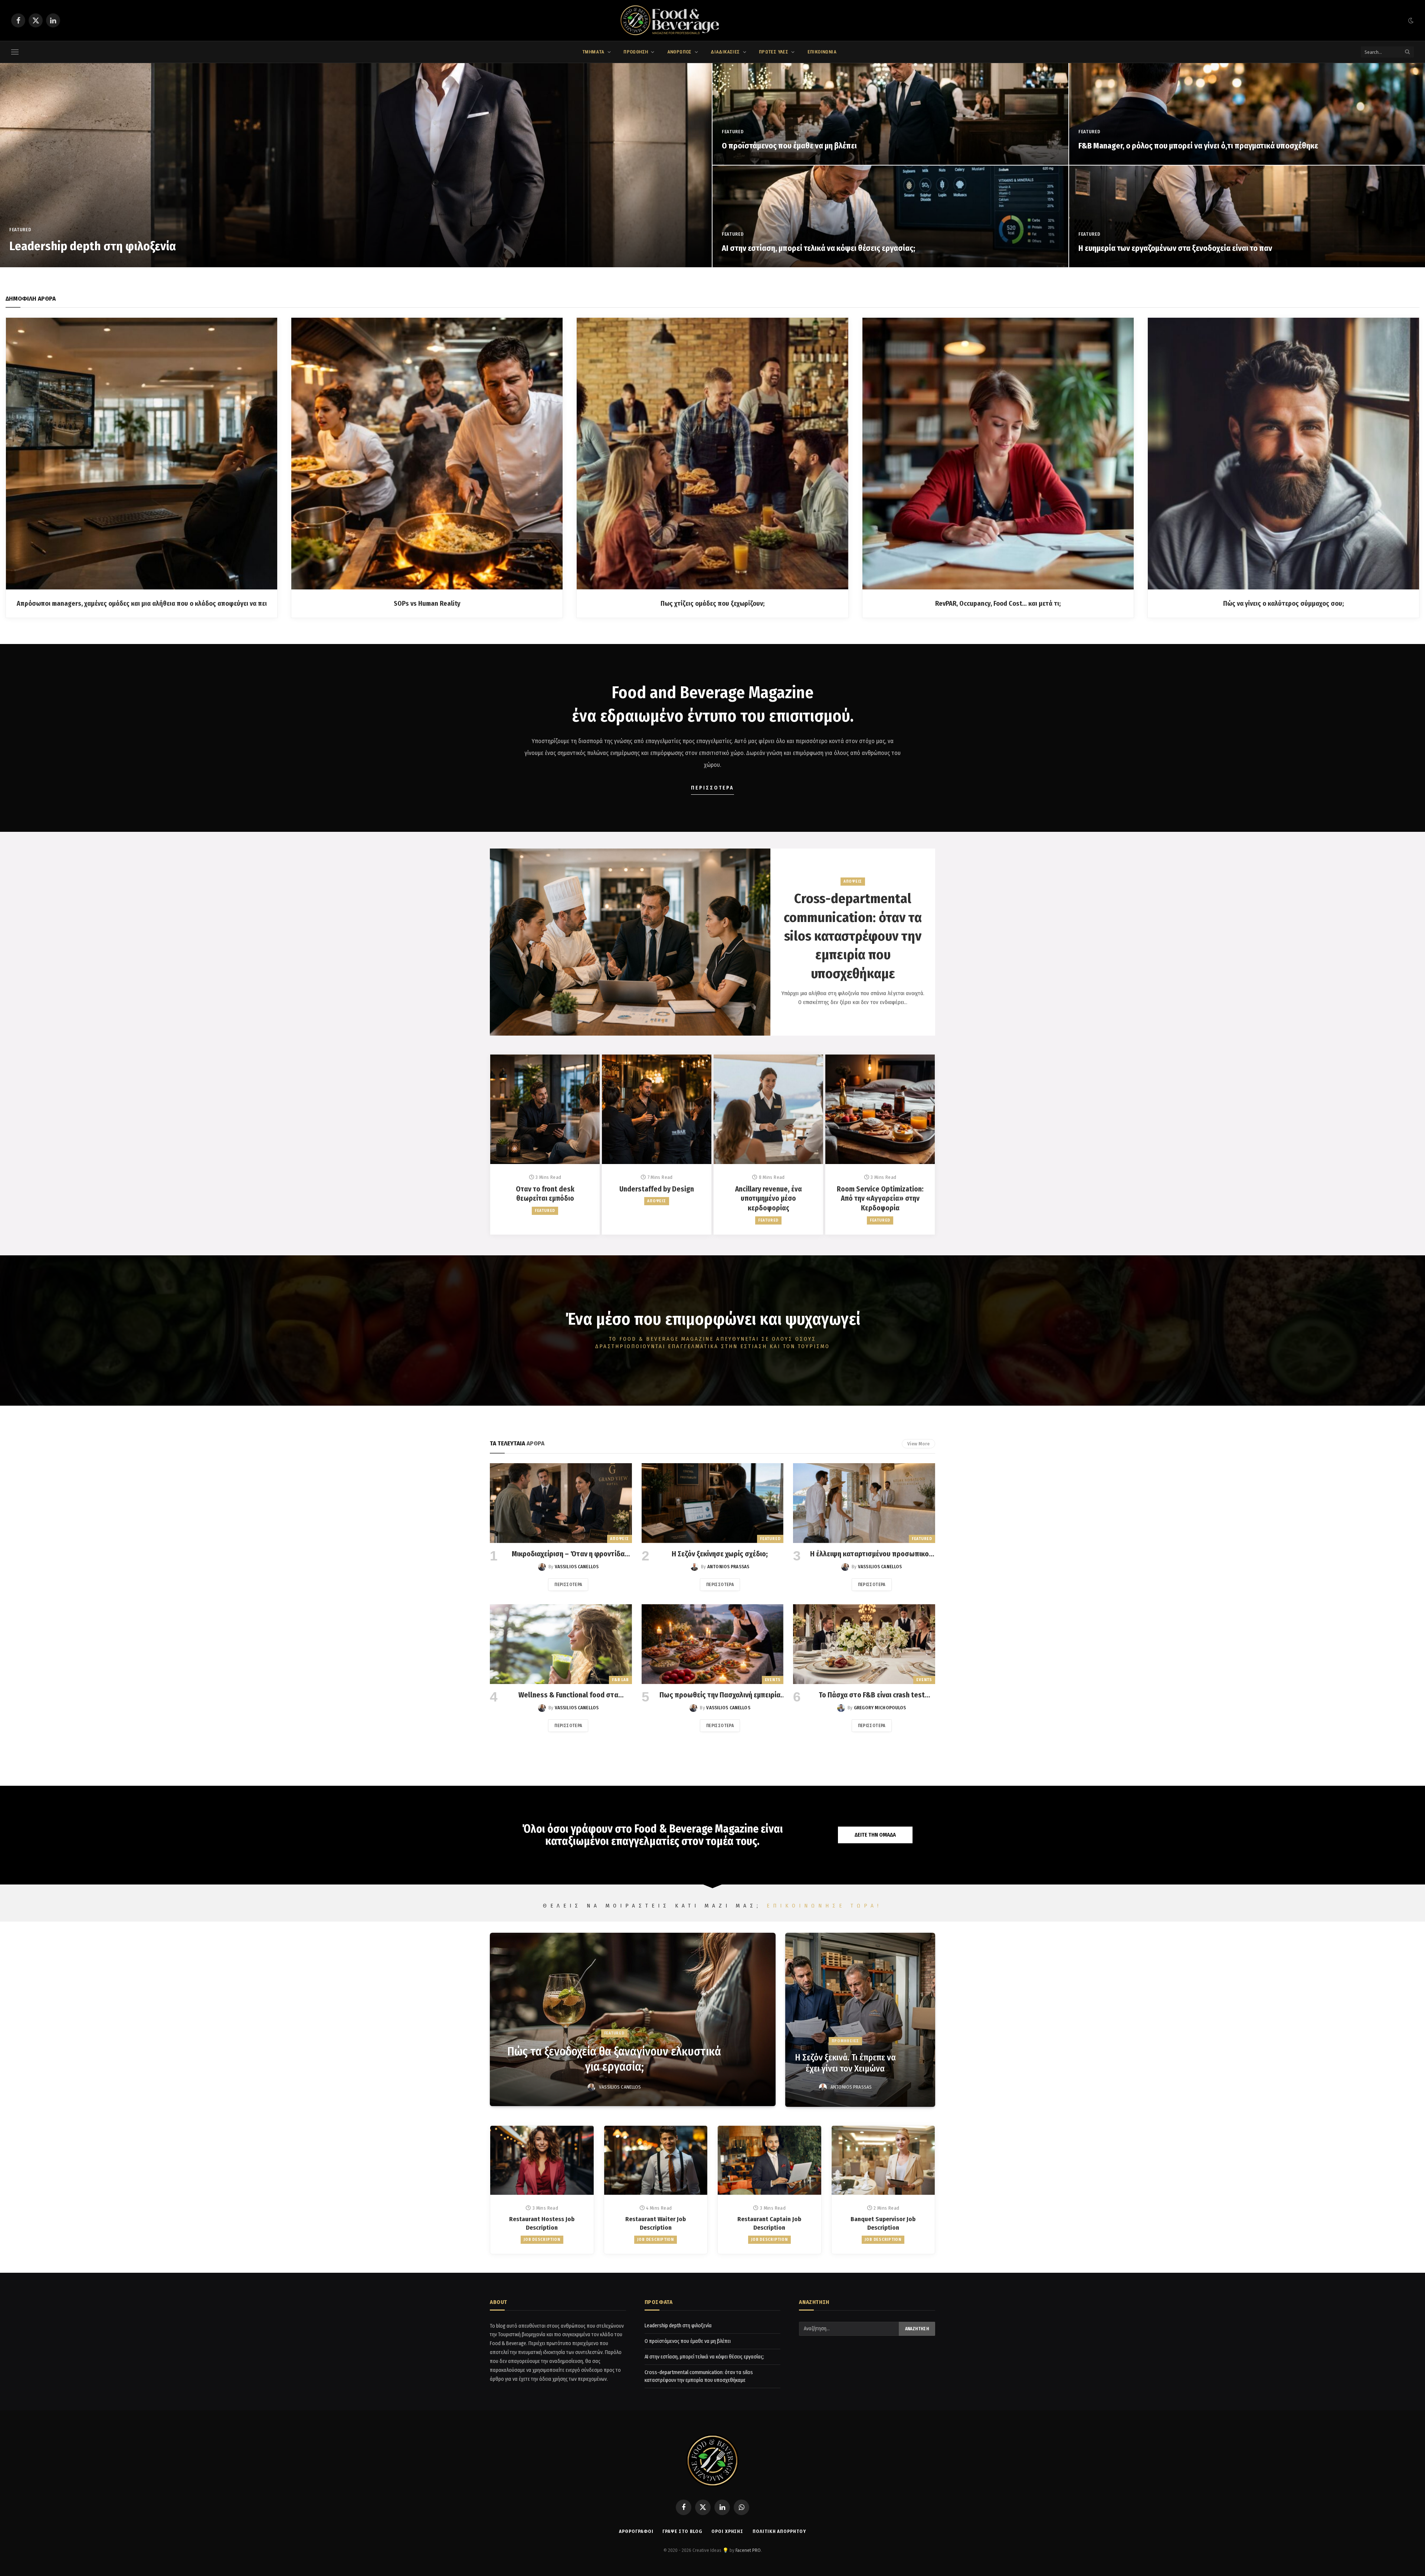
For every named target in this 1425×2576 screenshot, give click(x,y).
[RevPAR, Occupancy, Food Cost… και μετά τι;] (998, 453)
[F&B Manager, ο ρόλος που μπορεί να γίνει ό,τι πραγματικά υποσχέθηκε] (1247, 114)
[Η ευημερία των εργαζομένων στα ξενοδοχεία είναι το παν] (1247, 216)
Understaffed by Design (657, 1189)
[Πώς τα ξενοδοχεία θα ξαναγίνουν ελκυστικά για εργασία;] (633, 2019)
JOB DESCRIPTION (542, 2240)
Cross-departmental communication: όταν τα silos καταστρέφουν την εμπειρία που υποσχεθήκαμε (853, 936)
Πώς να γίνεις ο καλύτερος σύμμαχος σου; (1283, 604)
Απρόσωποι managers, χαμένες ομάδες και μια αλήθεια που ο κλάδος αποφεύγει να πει (142, 604)
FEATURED (20, 230)
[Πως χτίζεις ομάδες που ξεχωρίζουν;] (712, 453)
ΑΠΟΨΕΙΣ (853, 881)
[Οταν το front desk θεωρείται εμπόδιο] (545, 1109)
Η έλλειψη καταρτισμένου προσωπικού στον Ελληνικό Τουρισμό (872, 1554)
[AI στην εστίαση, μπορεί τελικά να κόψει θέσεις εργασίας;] (890, 216)
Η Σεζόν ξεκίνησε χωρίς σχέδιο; (720, 1554)
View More (918, 1444)
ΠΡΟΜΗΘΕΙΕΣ (846, 2041)
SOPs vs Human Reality (427, 604)
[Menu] (15, 52)
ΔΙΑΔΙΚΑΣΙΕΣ (725, 52)
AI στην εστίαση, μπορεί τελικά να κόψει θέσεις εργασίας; (818, 248)
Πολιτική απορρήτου (779, 2531)
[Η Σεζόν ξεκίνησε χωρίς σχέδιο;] (713, 1503)
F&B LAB (620, 1680)
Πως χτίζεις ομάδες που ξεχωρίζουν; (712, 604)
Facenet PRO (748, 2550)
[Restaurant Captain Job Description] (769, 2160)
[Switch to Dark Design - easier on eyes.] (1410, 21)
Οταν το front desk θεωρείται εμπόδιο (545, 1194)
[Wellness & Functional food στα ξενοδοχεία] (561, 1644)
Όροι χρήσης (727, 2531)
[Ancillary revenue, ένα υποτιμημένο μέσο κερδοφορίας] (768, 1109)
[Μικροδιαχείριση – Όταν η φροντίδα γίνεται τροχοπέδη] (561, 1503)
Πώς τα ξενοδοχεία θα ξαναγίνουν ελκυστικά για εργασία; (614, 2059)
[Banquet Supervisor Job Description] (883, 2160)
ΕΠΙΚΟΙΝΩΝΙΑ (822, 52)
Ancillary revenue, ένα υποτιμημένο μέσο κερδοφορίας (769, 1199)
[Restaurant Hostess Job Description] (542, 2160)
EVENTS (773, 1680)
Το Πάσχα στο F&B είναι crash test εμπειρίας (872, 1695)
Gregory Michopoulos (880, 1708)
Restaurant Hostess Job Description (542, 2223)
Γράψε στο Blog (682, 2531)
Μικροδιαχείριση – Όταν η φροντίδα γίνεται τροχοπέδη (568, 1554)
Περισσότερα (568, 1585)
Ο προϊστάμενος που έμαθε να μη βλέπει (789, 146)
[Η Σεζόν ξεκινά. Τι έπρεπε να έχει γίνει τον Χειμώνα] (860, 2020)
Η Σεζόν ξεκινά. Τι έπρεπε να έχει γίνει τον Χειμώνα (845, 2063)
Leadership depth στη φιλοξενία (93, 246)
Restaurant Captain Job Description (769, 2223)
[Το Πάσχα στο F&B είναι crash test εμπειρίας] (864, 1644)
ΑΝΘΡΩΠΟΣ (679, 52)
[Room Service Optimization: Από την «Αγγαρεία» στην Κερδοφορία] (880, 1109)
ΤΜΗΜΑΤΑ (593, 52)
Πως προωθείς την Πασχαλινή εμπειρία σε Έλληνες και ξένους (720, 1695)
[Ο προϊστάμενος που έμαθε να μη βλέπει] (890, 114)
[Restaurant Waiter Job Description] (656, 2160)
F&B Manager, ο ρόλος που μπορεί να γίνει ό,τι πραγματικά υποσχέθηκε (1198, 146)
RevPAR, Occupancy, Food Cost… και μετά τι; (998, 604)
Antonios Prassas (728, 1567)
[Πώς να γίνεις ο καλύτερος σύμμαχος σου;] (1283, 453)
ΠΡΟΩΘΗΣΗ (636, 52)
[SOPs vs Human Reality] (427, 453)
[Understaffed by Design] (657, 1109)
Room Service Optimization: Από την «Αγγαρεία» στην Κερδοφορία (880, 1199)
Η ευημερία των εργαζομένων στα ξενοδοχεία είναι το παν (1175, 248)
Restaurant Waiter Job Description (656, 2223)
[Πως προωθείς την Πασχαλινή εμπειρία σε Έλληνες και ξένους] (713, 1644)
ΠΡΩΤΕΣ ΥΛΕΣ (774, 52)
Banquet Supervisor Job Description (883, 2223)
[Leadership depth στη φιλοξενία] (356, 165)
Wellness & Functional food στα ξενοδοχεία (568, 1695)
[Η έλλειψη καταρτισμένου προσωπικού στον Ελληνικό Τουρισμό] (864, 1503)
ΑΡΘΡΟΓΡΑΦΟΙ (636, 2531)
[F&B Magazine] (712, 20)
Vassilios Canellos (577, 1567)
